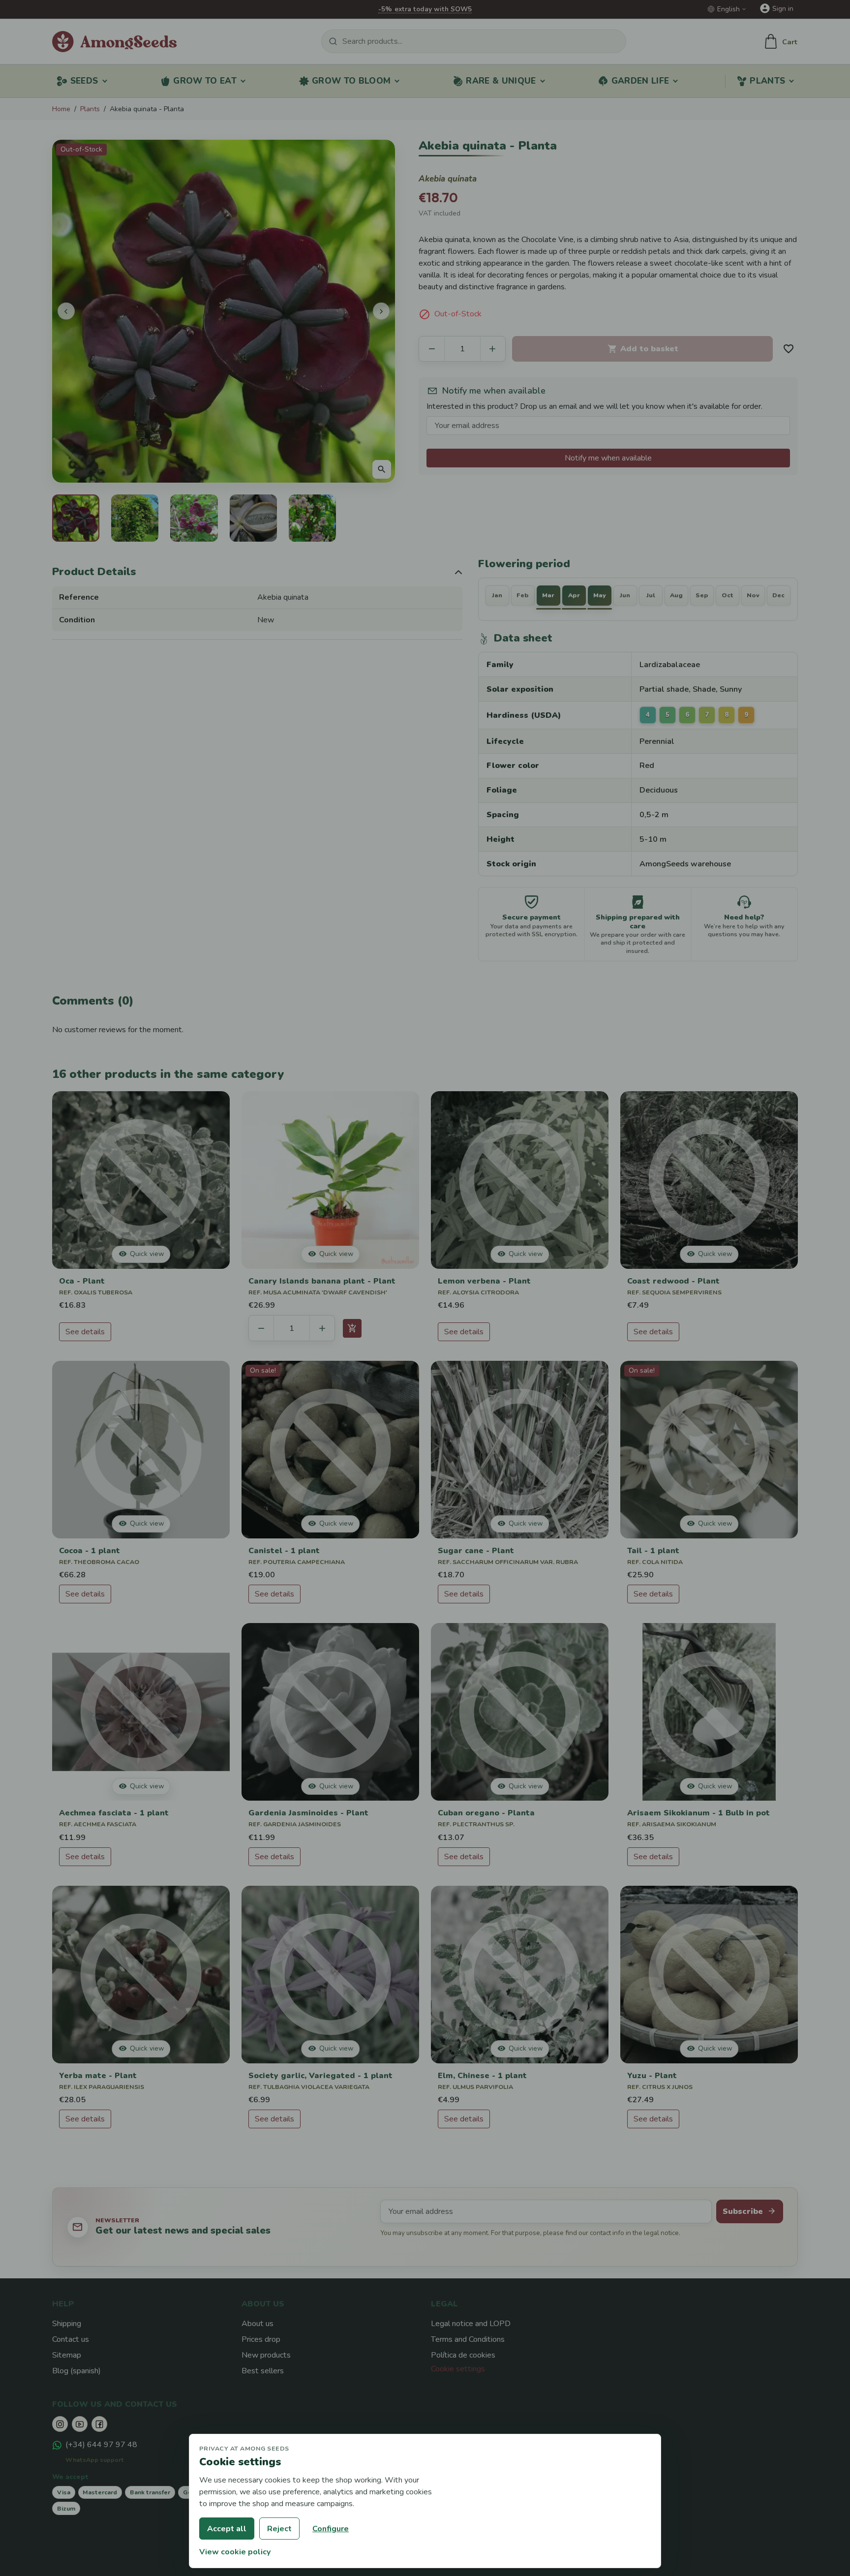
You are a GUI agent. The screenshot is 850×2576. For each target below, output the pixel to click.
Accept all (227, 2529)
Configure (331, 2529)
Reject (279, 2529)
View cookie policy (235, 2552)
